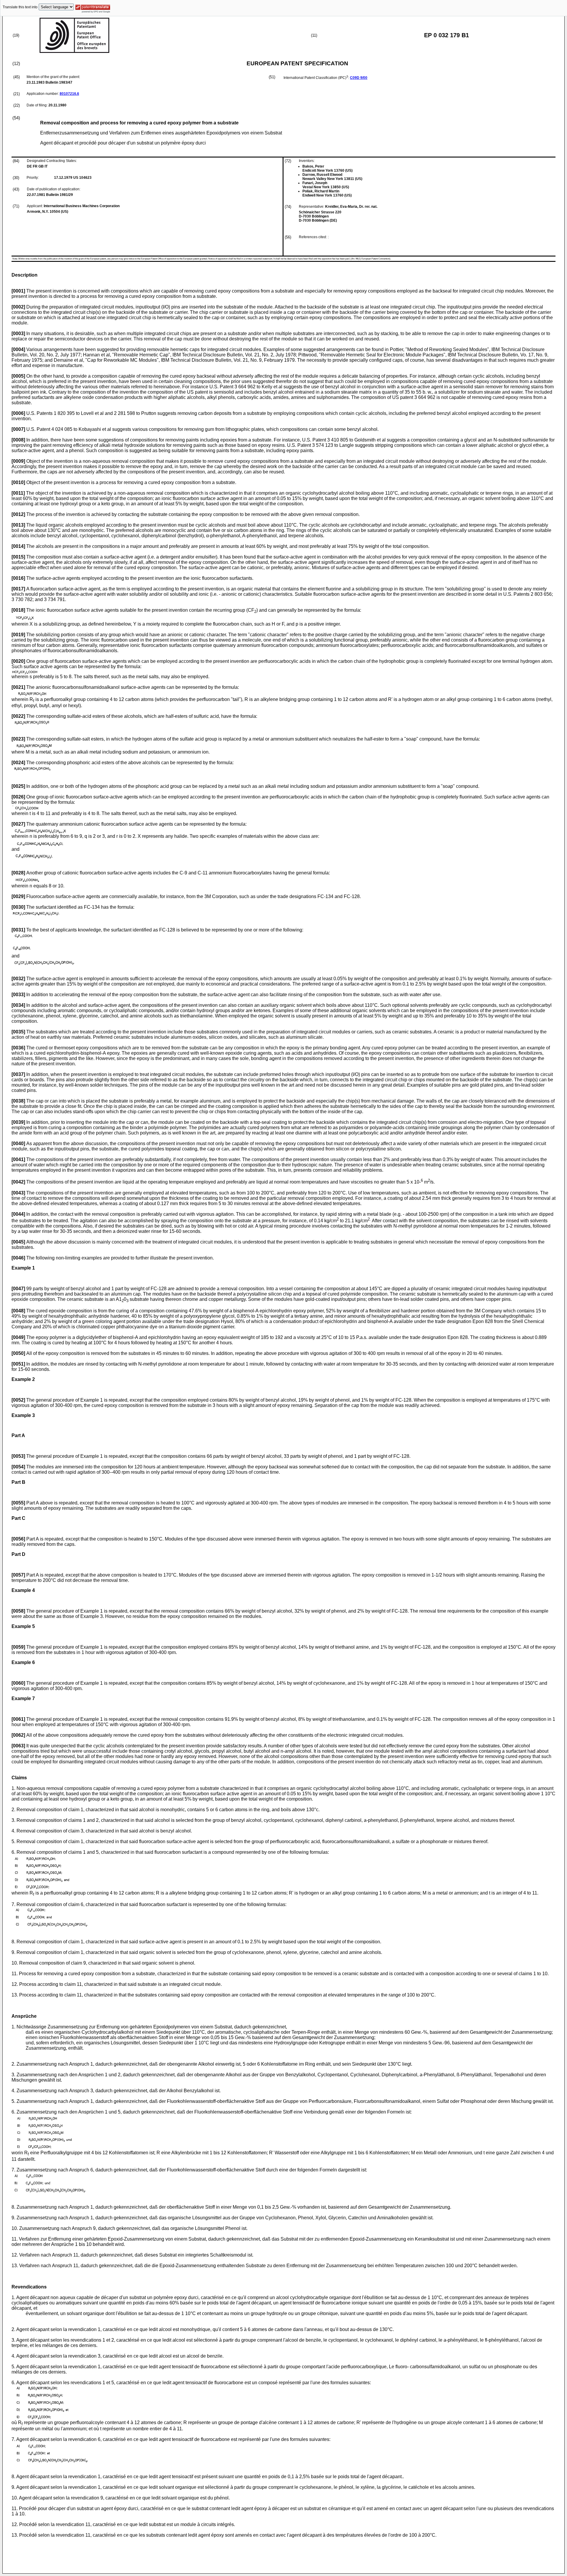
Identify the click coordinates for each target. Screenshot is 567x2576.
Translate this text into (20, 7)
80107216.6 (69, 94)
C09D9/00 (359, 78)
